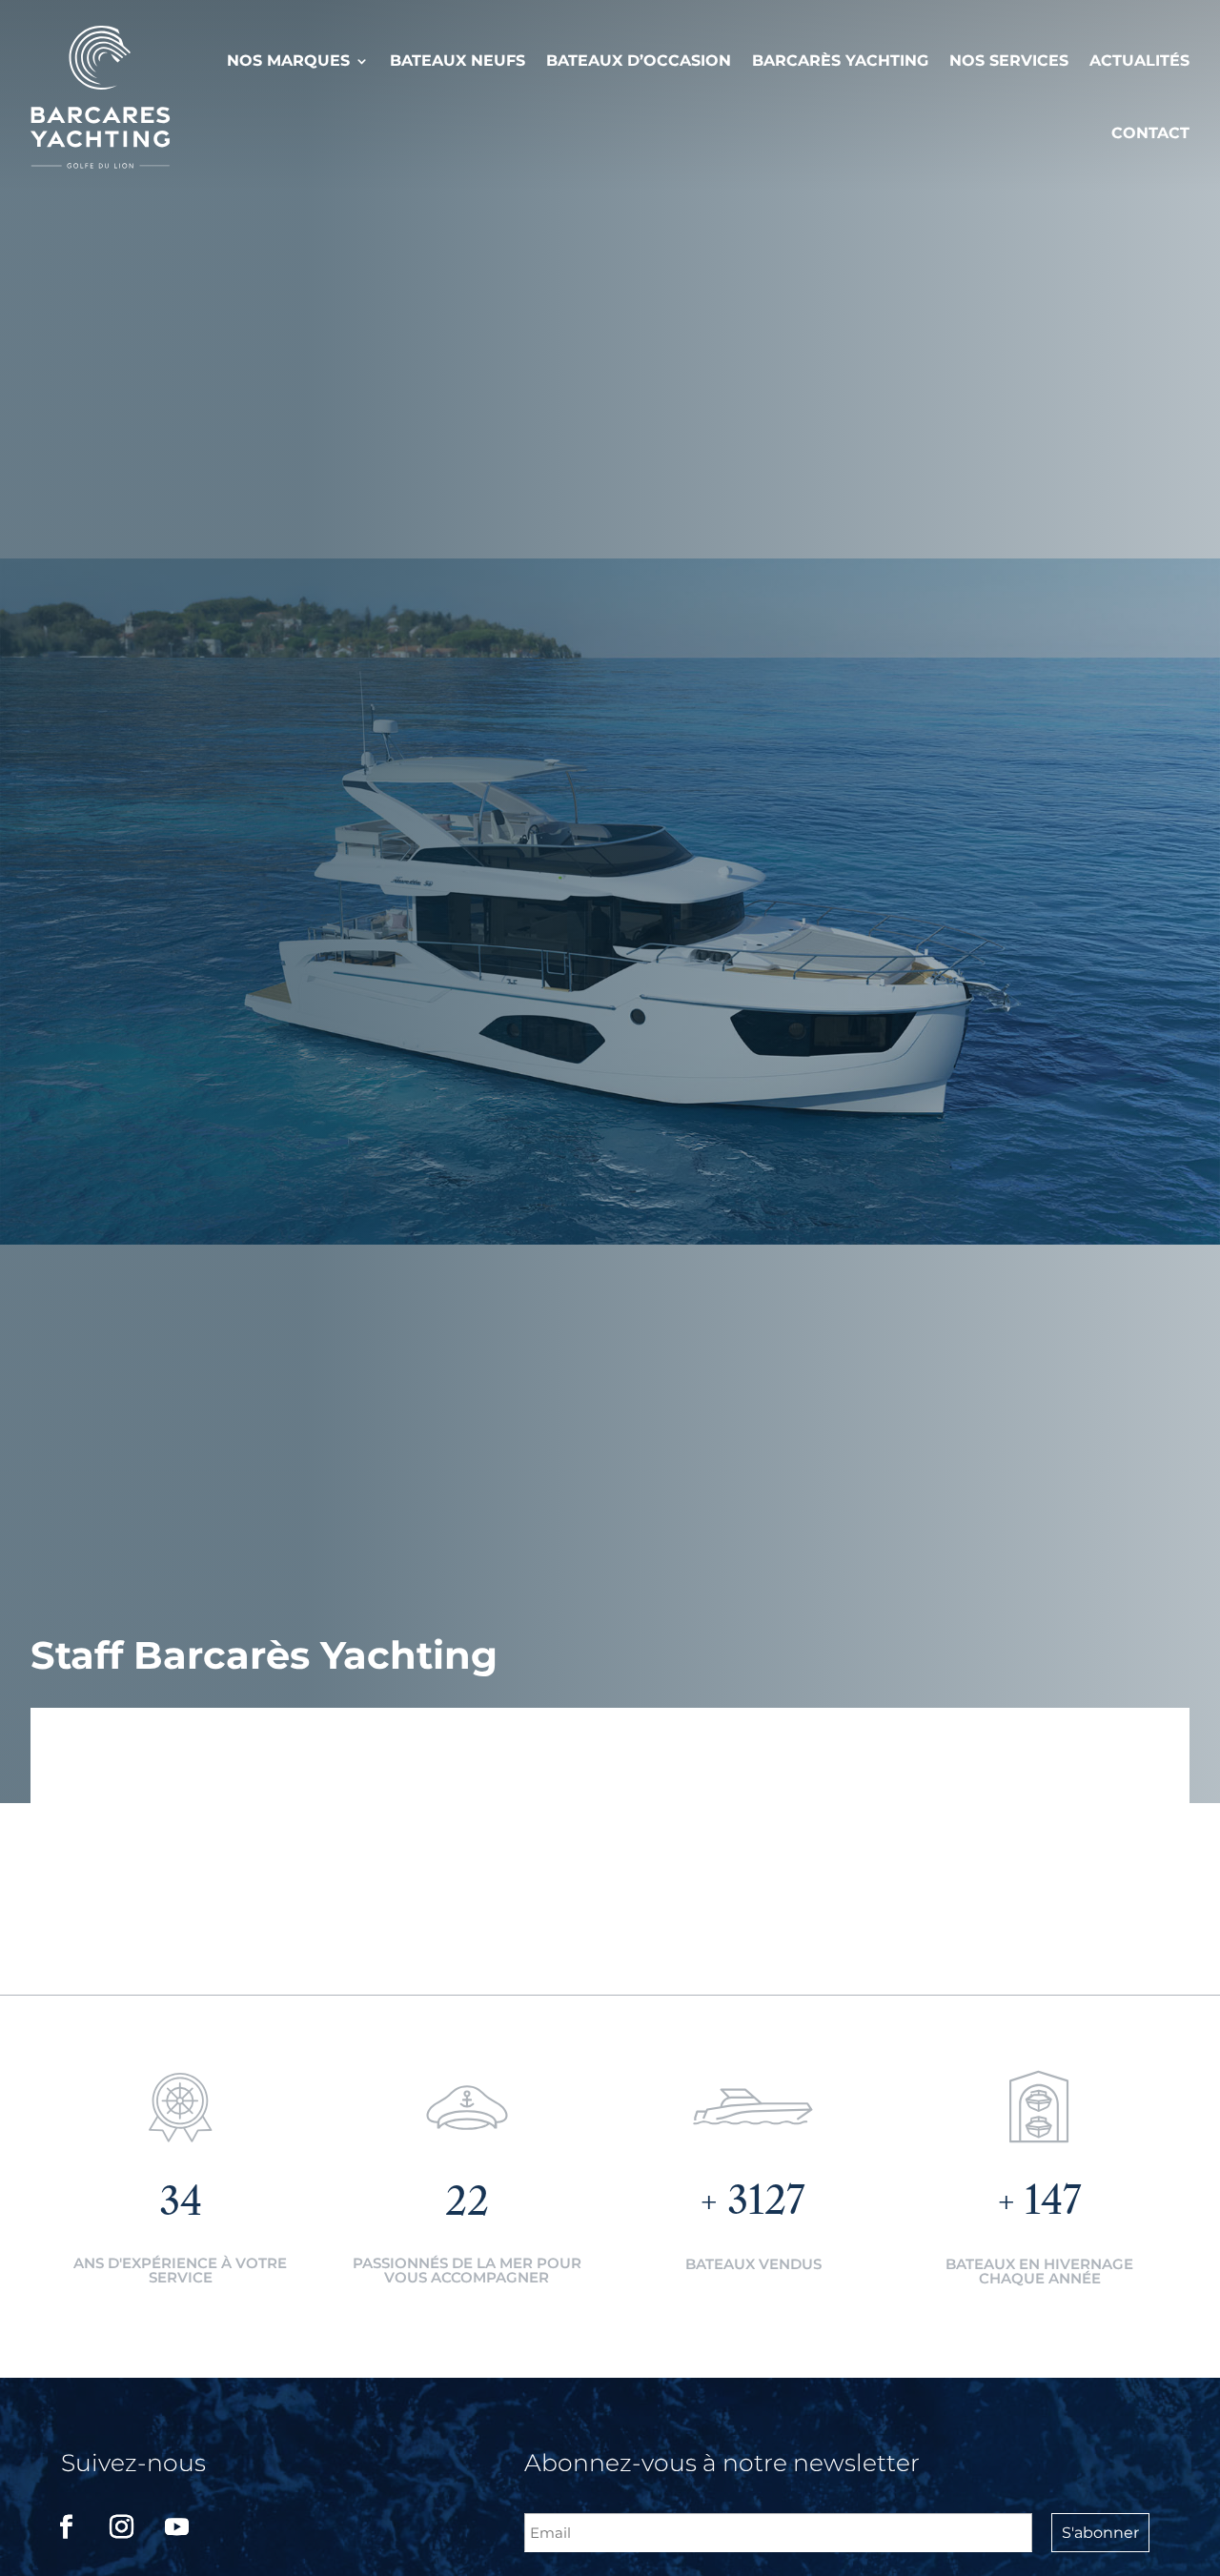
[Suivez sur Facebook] (66, 2527)
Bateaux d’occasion (639, 61)
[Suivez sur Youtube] (176, 2527)
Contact (1150, 133)
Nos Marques (288, 61)
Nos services (1009, 61)
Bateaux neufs (457, 61)
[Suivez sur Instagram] (121, 2527)
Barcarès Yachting (840, 61)
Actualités (1139, 61)
